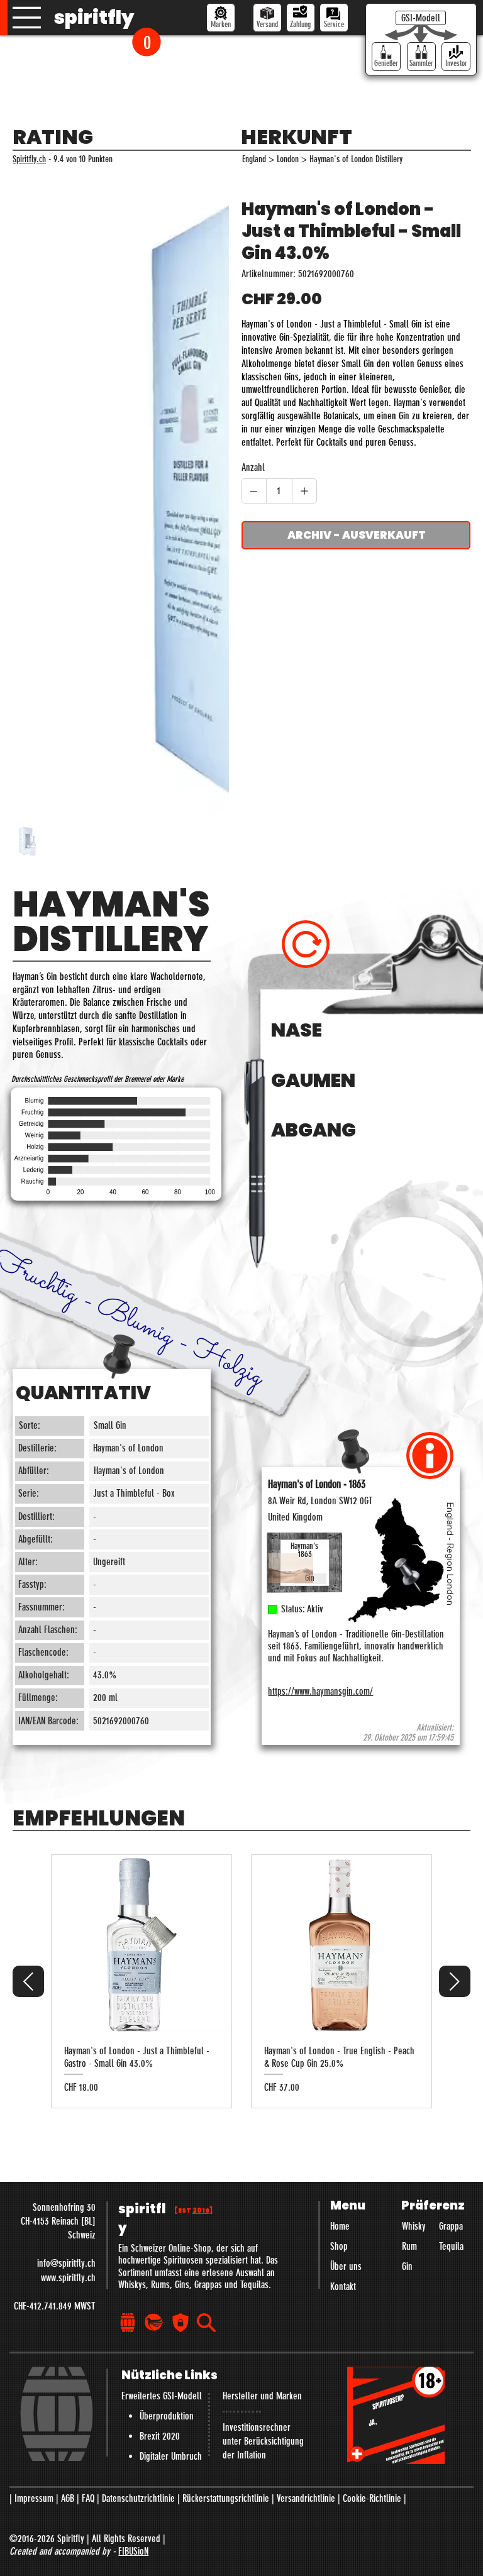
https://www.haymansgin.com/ (320, 1691)
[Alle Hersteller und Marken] (221, 18)
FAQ (88, 2498)
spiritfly (94, 17)
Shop (339, 2246)
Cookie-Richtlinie (372, 2498)
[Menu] (27, 18)
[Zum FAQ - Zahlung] (301, 18)
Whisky (414, 2226)
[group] (241, 1981)
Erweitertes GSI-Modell (162, 2396)
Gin (407, 2266)
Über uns (346, 2266)
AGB (68, 2498)
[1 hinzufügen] (304, 491)
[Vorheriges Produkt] (28, 1981)
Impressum (34, 2498)
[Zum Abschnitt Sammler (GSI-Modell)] (421, 57)
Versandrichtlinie (306, 2498)
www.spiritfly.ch (68, 2278)
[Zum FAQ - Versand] (267, 18)
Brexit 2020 (160, 2436)
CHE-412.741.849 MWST (55, 2306)
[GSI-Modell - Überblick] (421, 18)
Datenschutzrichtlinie (138, 2498)
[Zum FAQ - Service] (334, 18)
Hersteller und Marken (262, 2396)
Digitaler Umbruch (171, 2456)
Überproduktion (167, 2416)
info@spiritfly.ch (66, 2263)
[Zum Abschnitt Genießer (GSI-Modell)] (386, 57)
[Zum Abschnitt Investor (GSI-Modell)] (456, 57)
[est (193, 2210)
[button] (147, 42)
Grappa (451, 2226)
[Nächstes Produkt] (455, 1981)
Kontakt (343, 2287)
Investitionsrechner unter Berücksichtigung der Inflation (263, 2441)
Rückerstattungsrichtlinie (226, 2498)
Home (340, 2226)
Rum (409, 2246)
